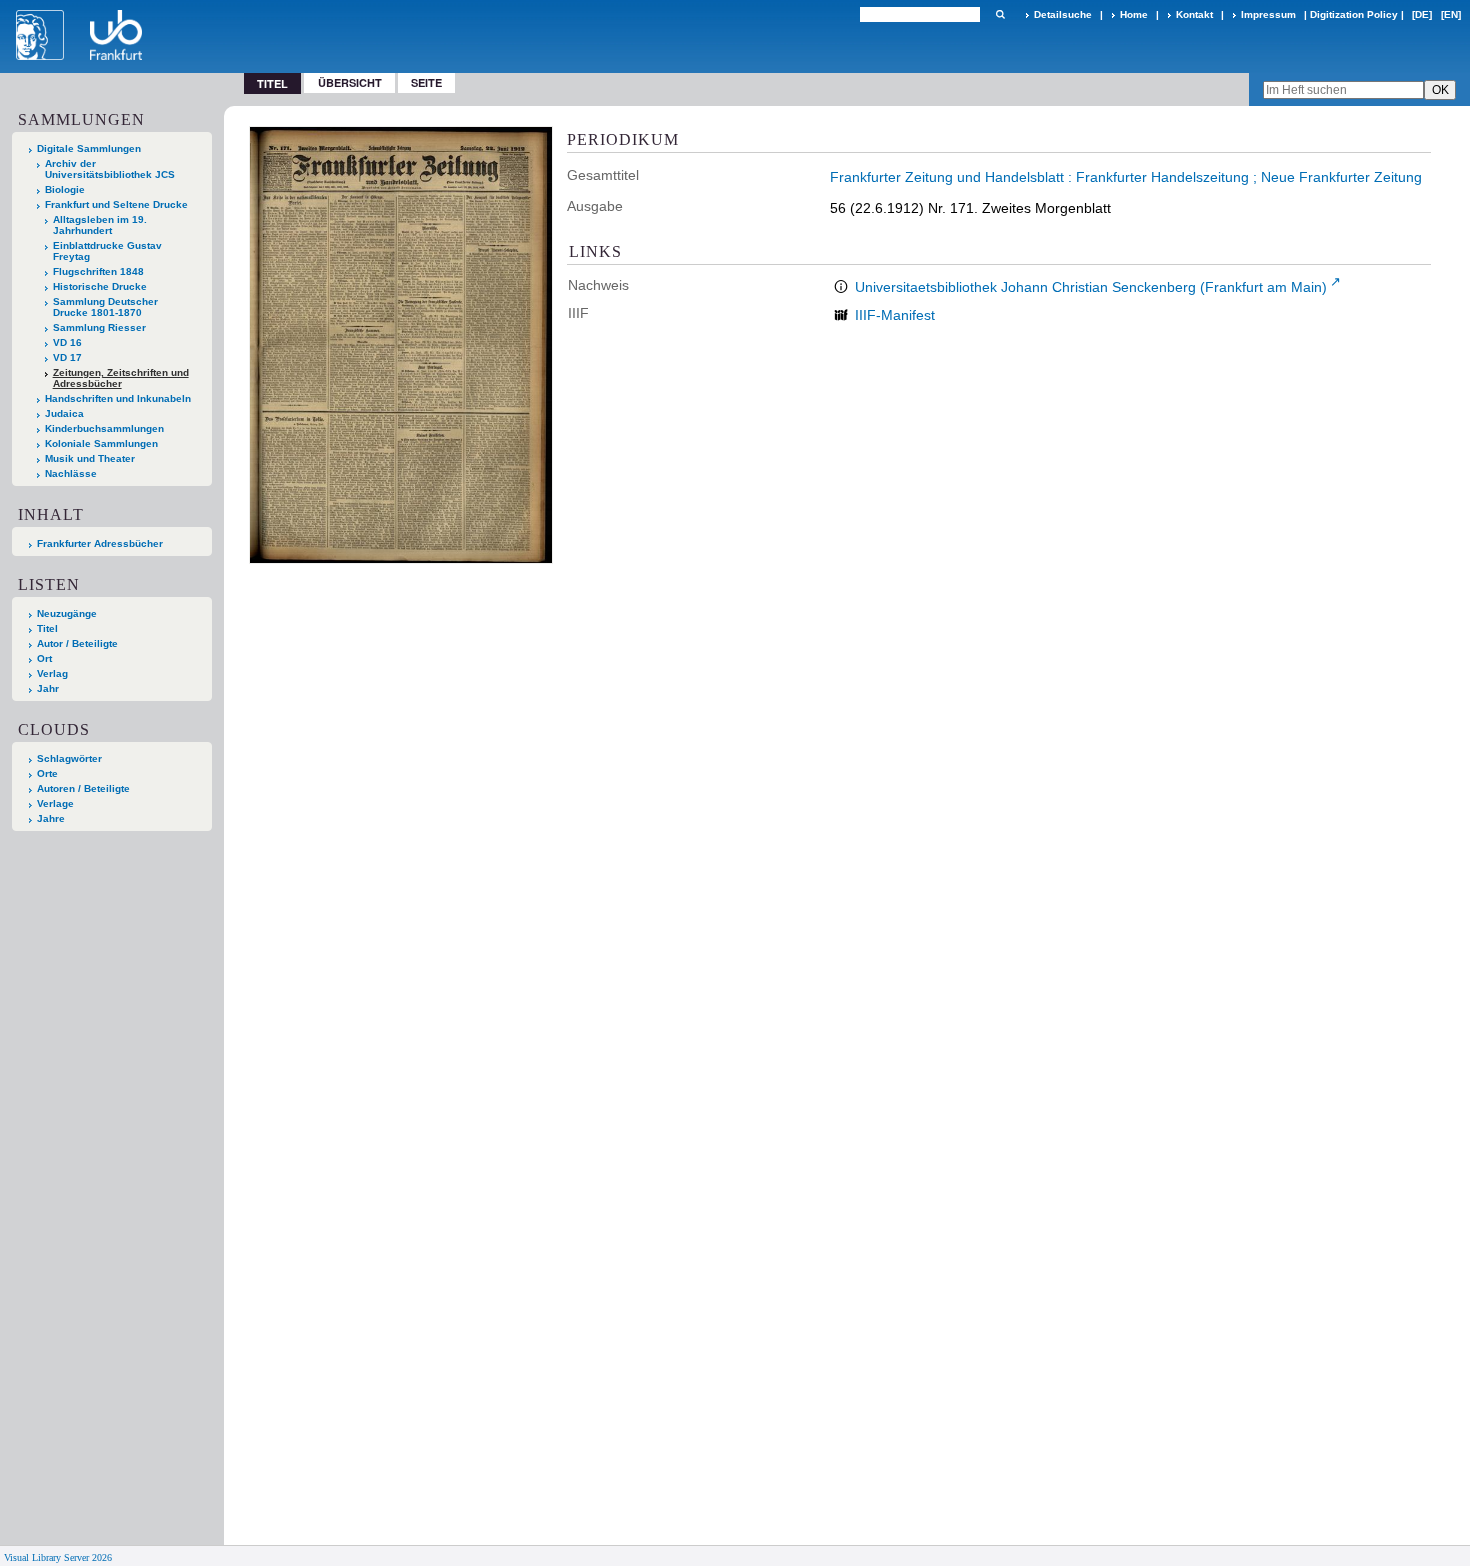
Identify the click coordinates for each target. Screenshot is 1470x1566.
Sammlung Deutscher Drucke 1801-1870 (105, 307)
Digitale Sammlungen (89, 148)
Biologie (65, 189)
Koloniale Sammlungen (101, 443)
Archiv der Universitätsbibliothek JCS (110, 169)
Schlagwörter (69, 758)
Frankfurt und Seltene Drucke (116, 204)
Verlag (52, 673)
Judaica (64, 413)
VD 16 (67, 342)
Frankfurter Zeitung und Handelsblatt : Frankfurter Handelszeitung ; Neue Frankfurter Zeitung (1126, 177)
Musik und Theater (90, 458)
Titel (47, 628)
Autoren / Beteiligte (83, 788)
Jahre (51, 818)
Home (1134, 14)
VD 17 (67, 357)
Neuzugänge (67, 613)
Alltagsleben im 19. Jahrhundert (100, 225)
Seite (426, 82)
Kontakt (1194, 14)
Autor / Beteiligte (77, 643)
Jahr (48, 688)
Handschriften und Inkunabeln (118, 398)
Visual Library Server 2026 (58, 1557)
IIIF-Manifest (895, 315)
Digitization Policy (1354, 14)
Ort (44, 658)
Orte (47, 773)
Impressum (1268, 14)
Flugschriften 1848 (98, 271)
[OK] (1000, 14)
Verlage (55, 803)
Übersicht (350, 82)
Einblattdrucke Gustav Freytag (107, 251)
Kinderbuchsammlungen (104, 428)
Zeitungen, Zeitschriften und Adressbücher (121, 378)
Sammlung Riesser (99, 327)
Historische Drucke (100, 286)
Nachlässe (71, 473)
